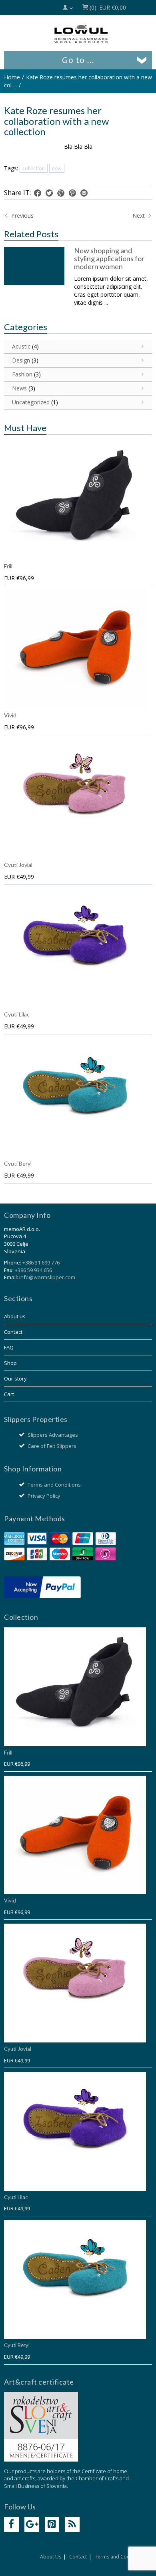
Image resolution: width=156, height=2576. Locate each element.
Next (139, 216)
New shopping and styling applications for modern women (109, 258)
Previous (22, 216)
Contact (13, 1332)
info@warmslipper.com (47, 1277)
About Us (51, 2557)
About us (15, 1316)
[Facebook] (11, 2524)
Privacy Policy (44, 1496)
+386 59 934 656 (33, 1270)
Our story (15, 1379)
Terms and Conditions (54, 1485)
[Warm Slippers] (81, 34)
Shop (10, 1363)
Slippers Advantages (53, 1435)
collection (34, 168)
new (57, 168)
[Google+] (32, 2524)
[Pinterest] (52, 2524)
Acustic (21, 346)
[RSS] (72, 2524)
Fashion (22, 374)
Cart (9, 1394)
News (19, 388)
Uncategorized (31, 402)
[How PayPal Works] (42, 1587)
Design (21, 360)
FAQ (9, 1347)
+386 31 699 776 (41, 1262)
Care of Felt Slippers (52, 1446)
